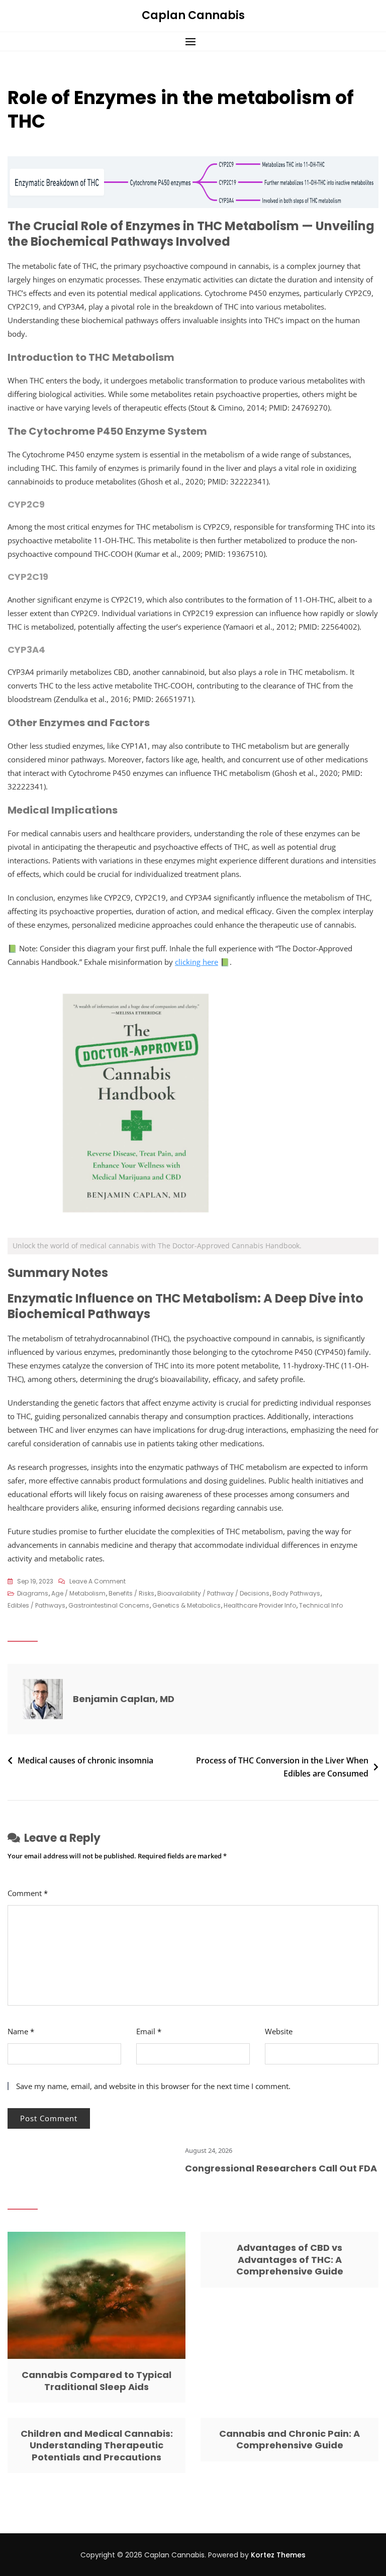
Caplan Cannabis (193, 15)
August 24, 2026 (182, 2150)
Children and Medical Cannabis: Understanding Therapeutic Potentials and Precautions (97, 2445)
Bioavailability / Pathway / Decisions (213, 1593)
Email (149, 2031)
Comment (28, 1893)
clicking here (197, 962)
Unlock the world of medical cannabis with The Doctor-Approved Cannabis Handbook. (157, 1246)
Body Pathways (296, 1593)
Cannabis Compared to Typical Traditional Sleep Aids (96, 2381)
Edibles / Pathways (36, 1605)
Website (279, 2031)
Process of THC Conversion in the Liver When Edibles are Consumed (282, 1767)
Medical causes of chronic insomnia (85, 1760)
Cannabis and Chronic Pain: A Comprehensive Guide (289, 2439)
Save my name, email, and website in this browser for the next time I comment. (153, 2086)
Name (21, 2031)
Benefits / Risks (131, 1593)
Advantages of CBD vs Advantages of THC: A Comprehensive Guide (290, 2259)
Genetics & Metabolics (186, 1605)
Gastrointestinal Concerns (109, 1605)
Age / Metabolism (78, 1593)
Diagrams (33, 1593)
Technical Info (321, 1605)
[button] (193, 41)
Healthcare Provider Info (260, 1605)
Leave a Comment (98, 1582)
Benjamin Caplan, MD (124, 1699)
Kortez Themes (278, 2555)
